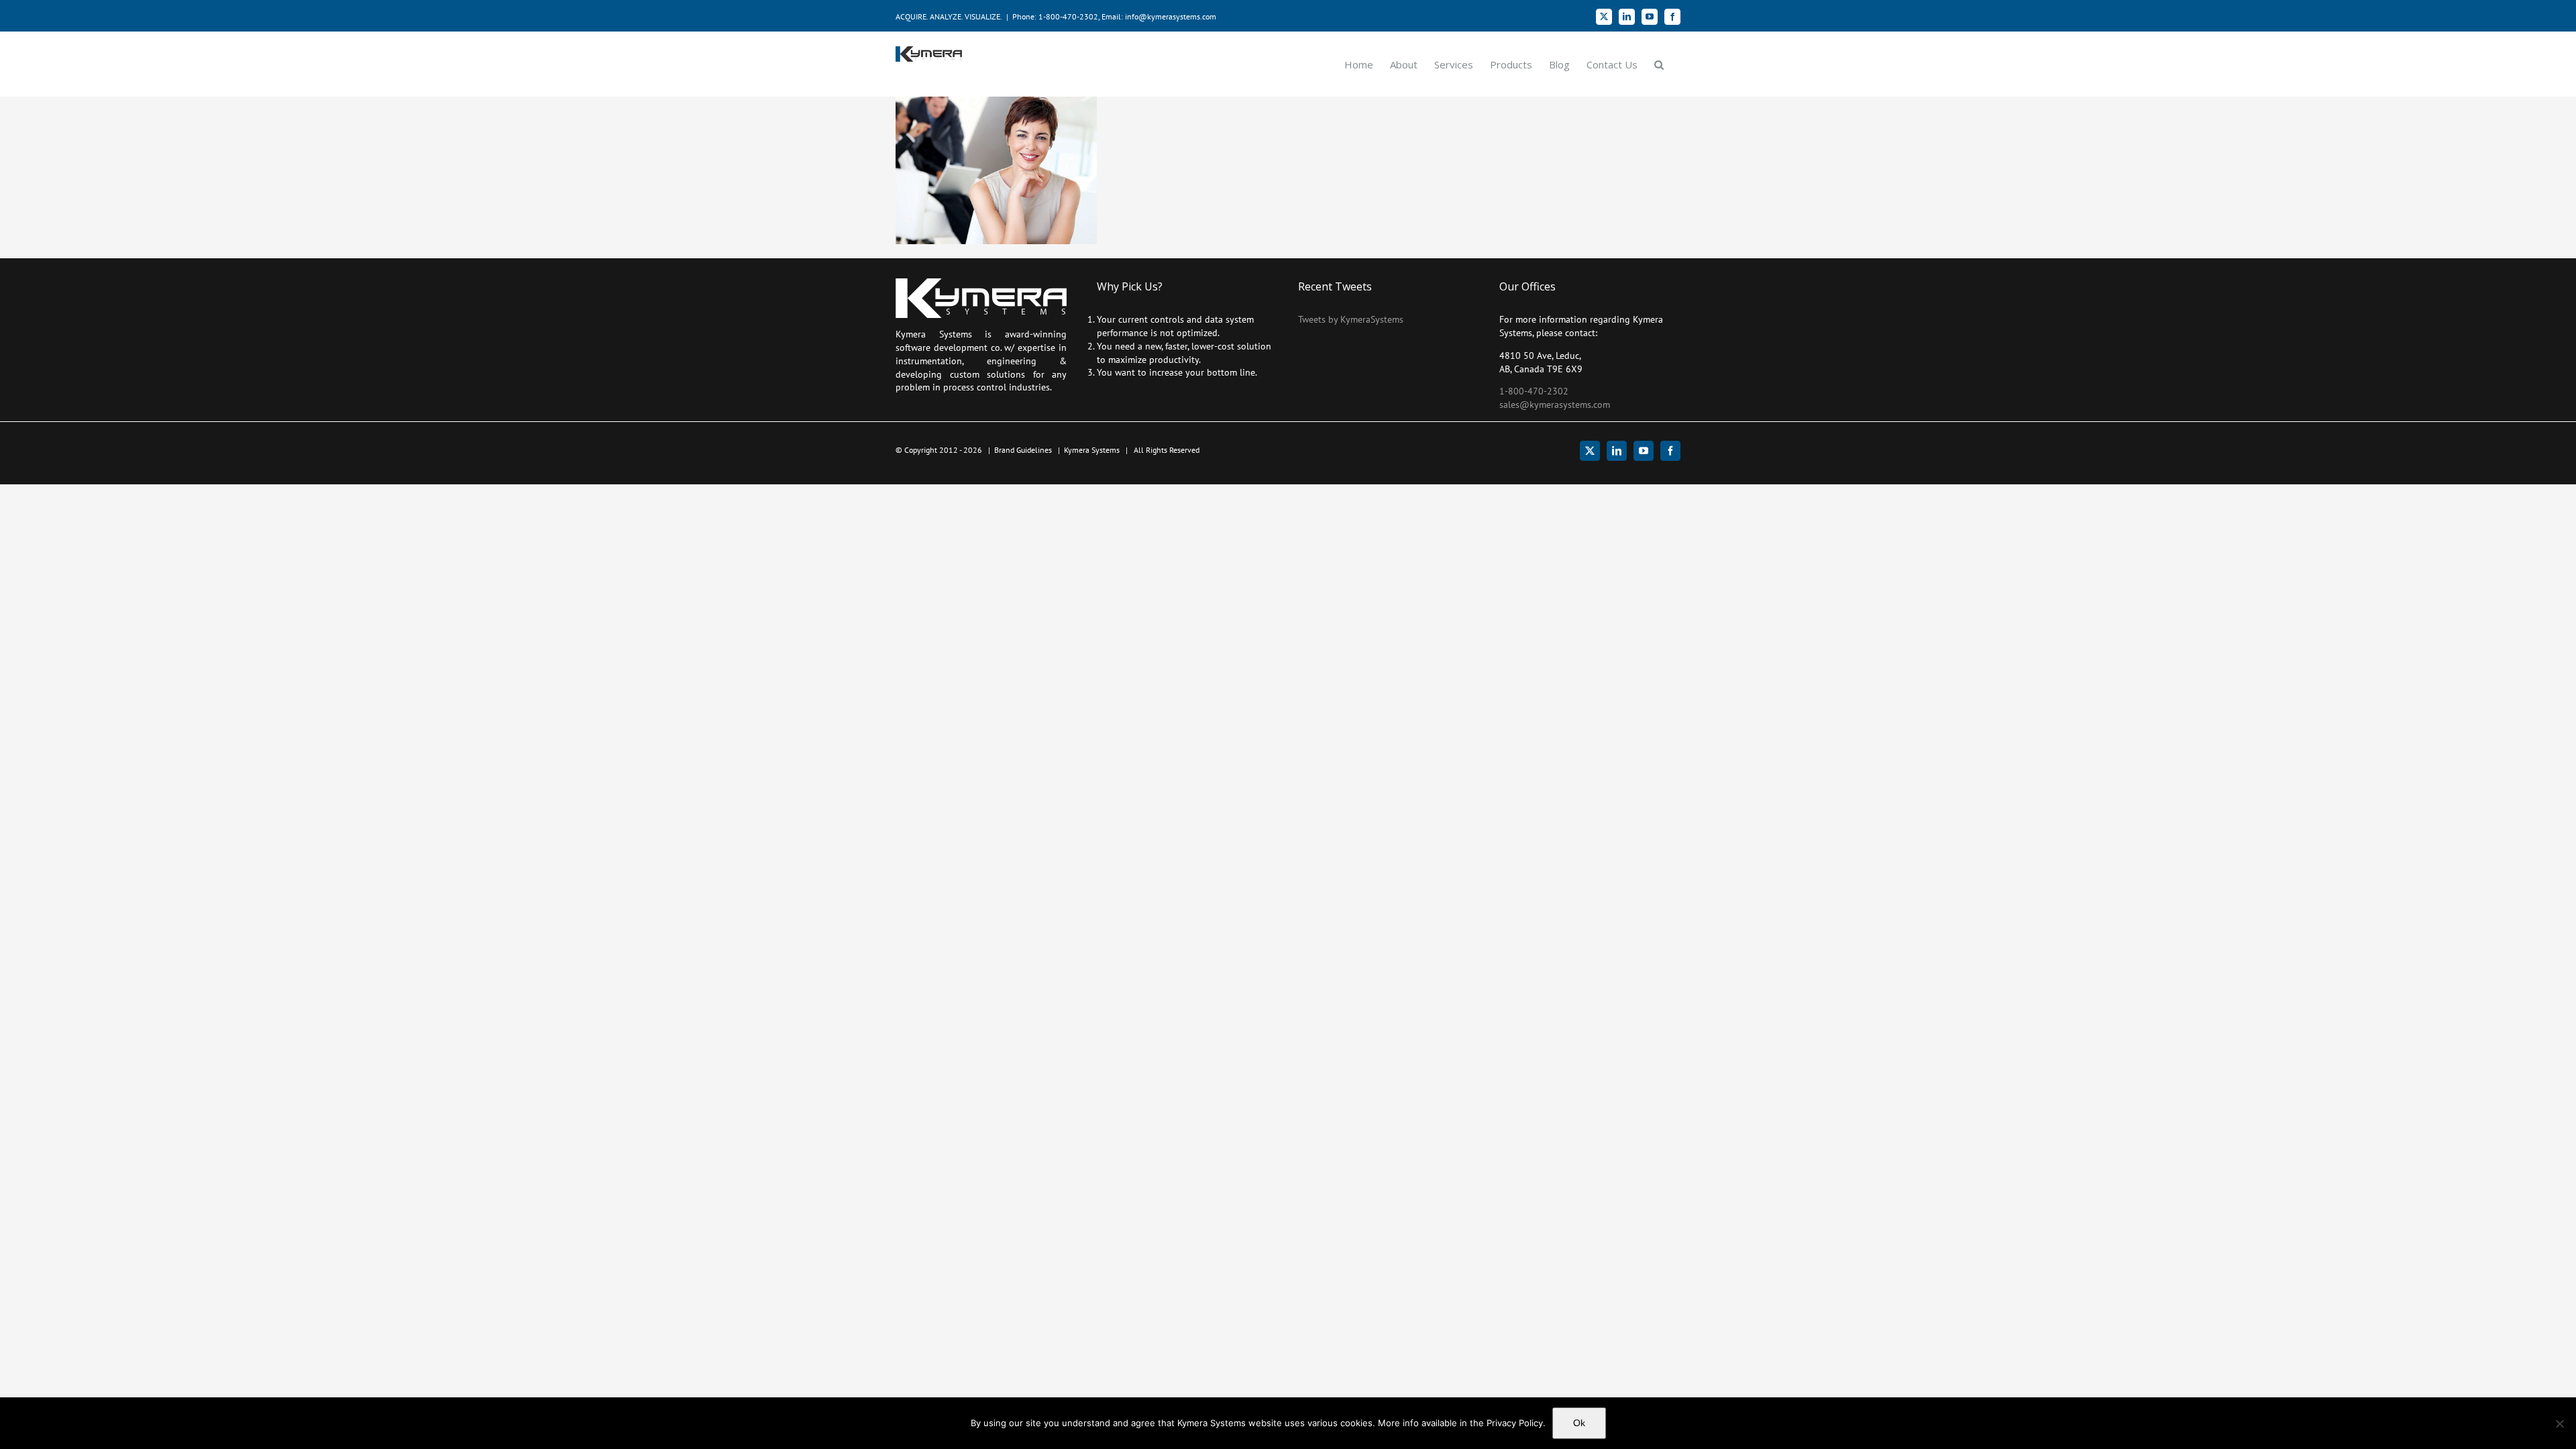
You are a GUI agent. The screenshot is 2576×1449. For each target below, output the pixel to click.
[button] (1659, 64)
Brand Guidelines (1023, 450)
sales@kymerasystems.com (1555, 405)
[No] (2559, 1424)
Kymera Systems (1092, 450)
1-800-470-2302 (1534, 391)
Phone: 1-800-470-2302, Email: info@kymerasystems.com (1114, 16)
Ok (1579, 1423)
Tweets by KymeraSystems (1351, 319)
